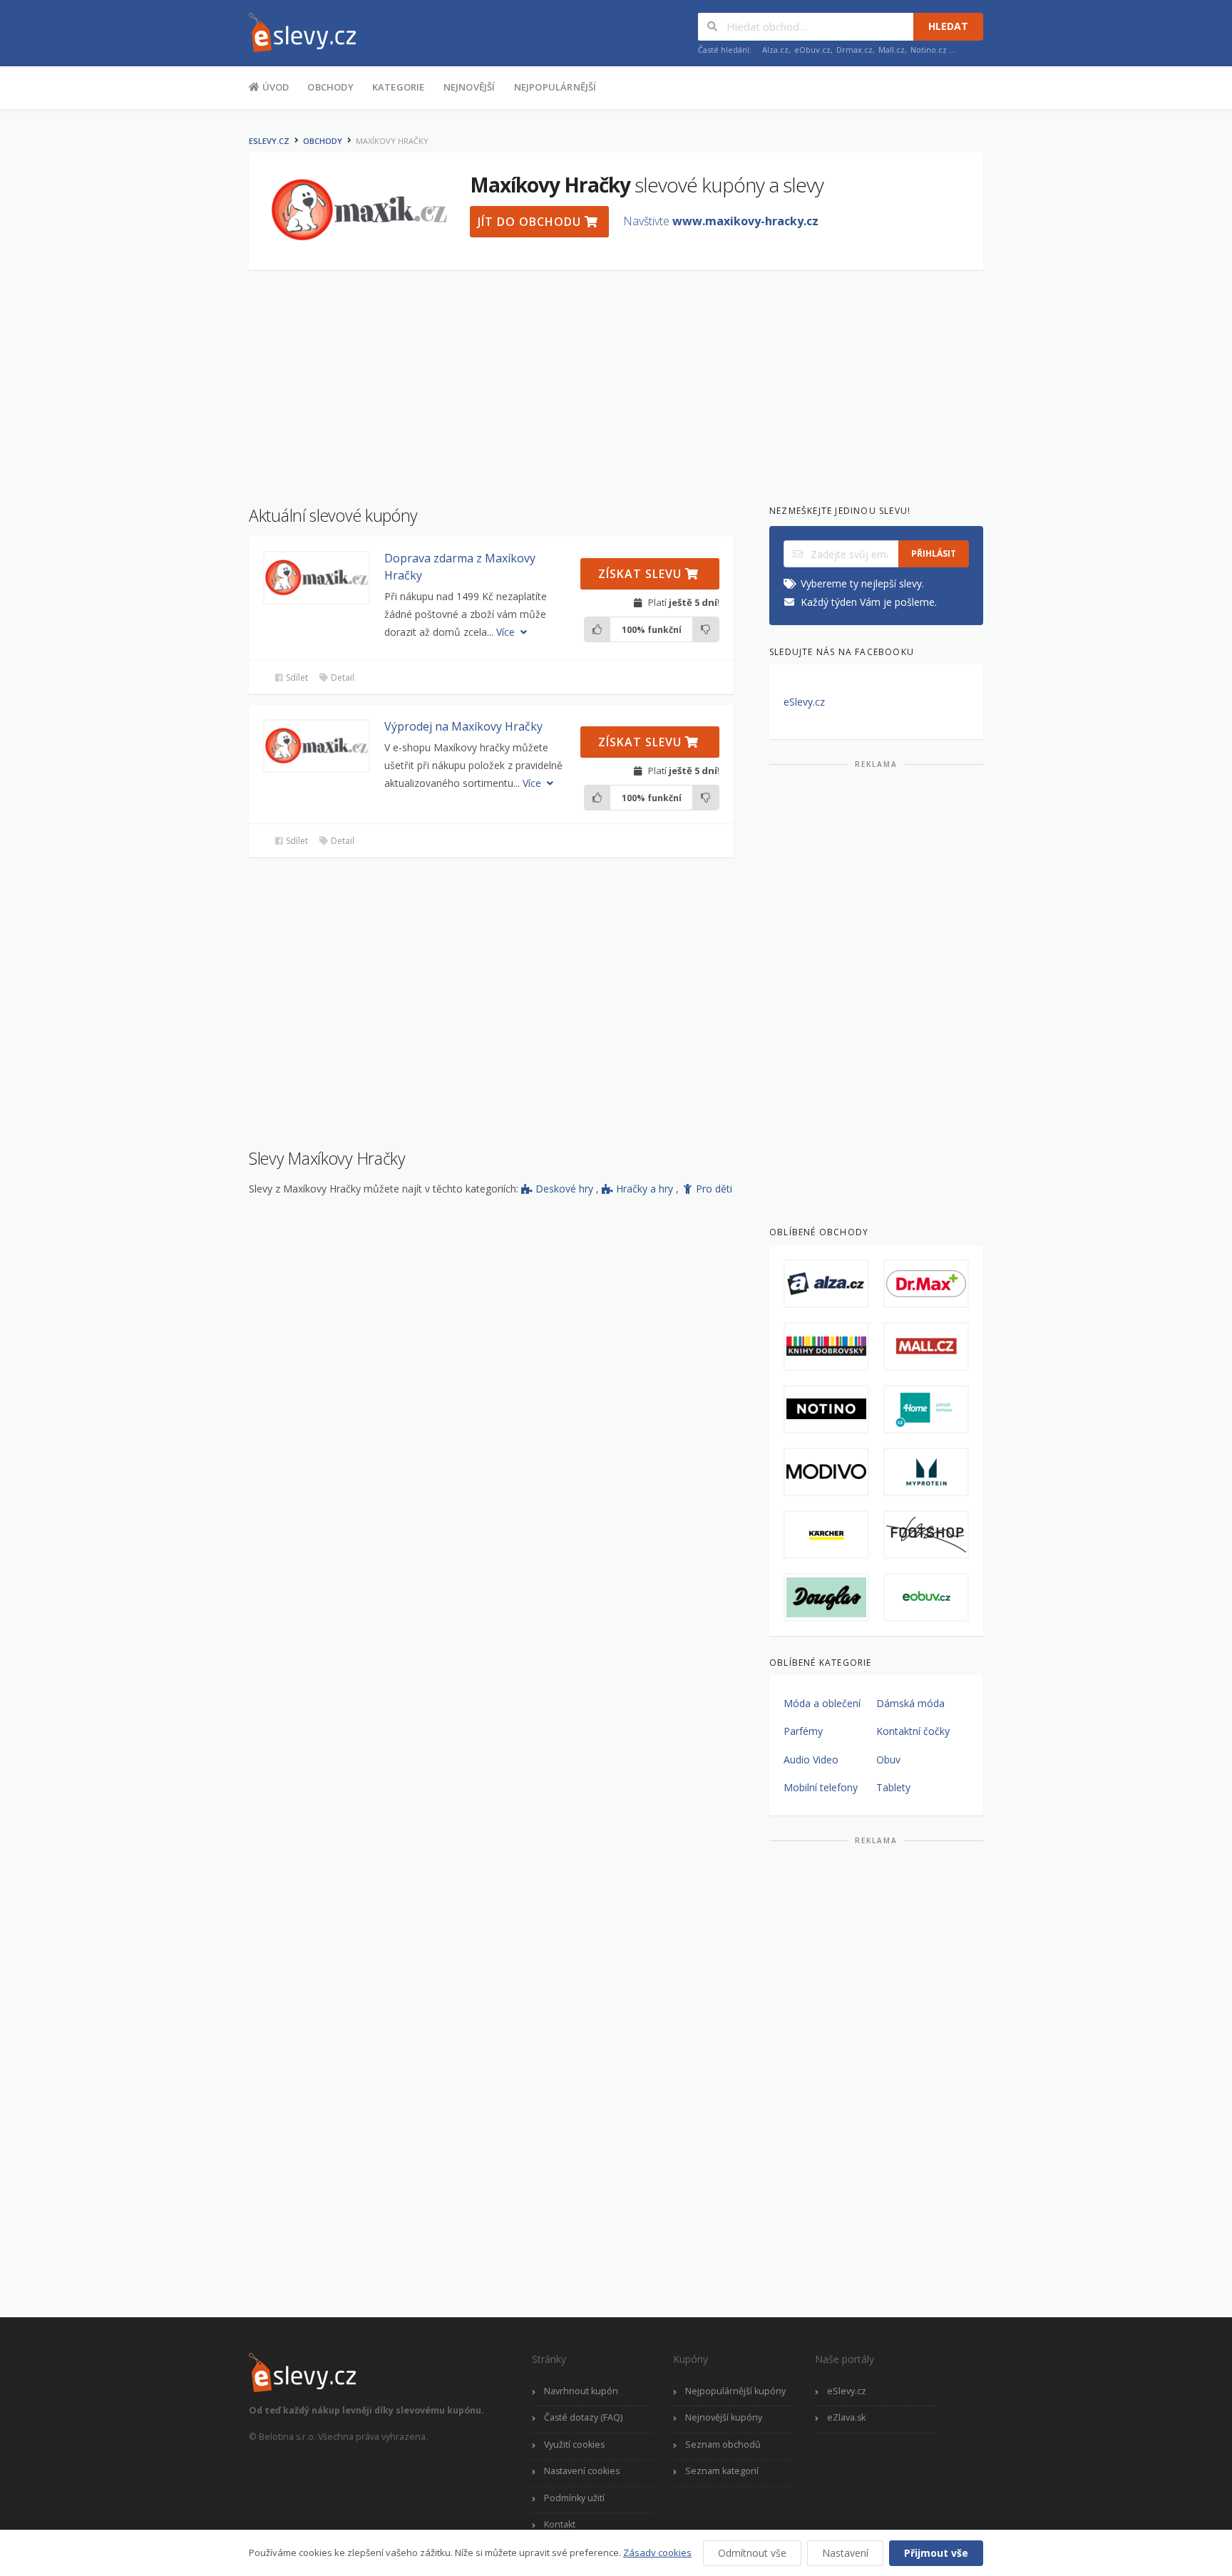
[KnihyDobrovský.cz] (826, 1346)
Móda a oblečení (822, 1703)
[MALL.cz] (926, 1346)
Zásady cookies (657, 2552)
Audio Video (811, 1760)
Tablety (893, 1787)
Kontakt (560, 2524)
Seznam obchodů (723, 2444)
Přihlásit (934, 553)
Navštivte (721, 221)
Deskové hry (566, 1189)
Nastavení (845, 2553)
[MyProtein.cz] (926, 1472)
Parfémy (803, 1731)
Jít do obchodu (531, 222)
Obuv (888, 1760)
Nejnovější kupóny (724, 2417)
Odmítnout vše (752, 2553)
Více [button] (507, 632)
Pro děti (714, 1189)
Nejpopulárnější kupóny (735, 2391)
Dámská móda (910, 1703)
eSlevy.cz (269, 141)
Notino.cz (929, 50)
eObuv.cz (812, 50)
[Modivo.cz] (826, 1472)
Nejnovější (469, 87)
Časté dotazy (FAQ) (583, 2417)
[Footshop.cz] (926, 1535)
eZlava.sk (846, 2417)
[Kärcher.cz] (826, 1535)
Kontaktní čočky (913, 1731)
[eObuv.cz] (926, 1597)
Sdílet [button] (296, 678)
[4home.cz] (926, 1409)
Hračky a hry (646, 1189)
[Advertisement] (178, 341)
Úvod (274, 87)
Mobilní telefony (821, 1787)
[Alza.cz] (826, 1284)
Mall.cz (892, 50)
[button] (317, 578)
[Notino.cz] (826, 1409)
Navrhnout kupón (581, 2391)
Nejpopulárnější (555, 87)
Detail (342, 678)
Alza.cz (775, 50)
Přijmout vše (936, 2553)
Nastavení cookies (582, 2471)
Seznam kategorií (722, 2471)
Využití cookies (574, 2444)
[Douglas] (826, 1597)
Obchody (330, 87)
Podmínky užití (574, 2498)
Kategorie (399, 87)
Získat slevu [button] (642, 574)
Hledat (948, 26)
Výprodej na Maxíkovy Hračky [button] (463, 726)
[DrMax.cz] (926, 1284)
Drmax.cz (854, 50)
